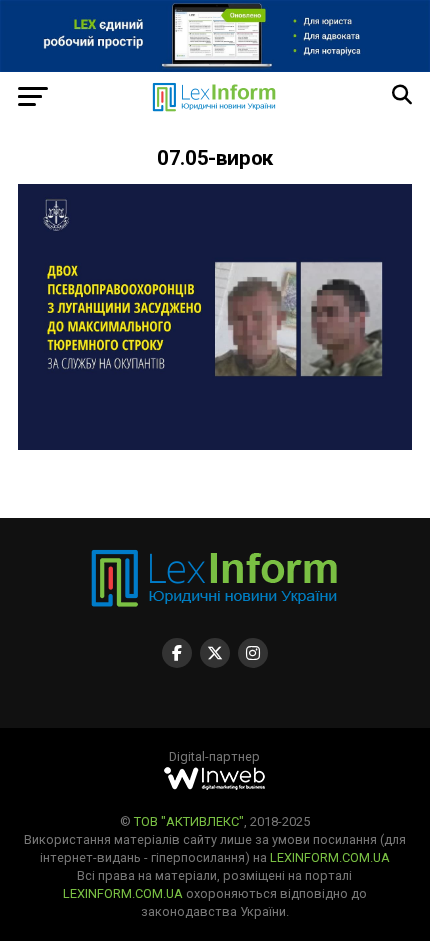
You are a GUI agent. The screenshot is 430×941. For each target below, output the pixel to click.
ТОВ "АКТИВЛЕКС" (189, 821)
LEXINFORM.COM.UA (330, 857)
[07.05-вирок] (215, 444)
